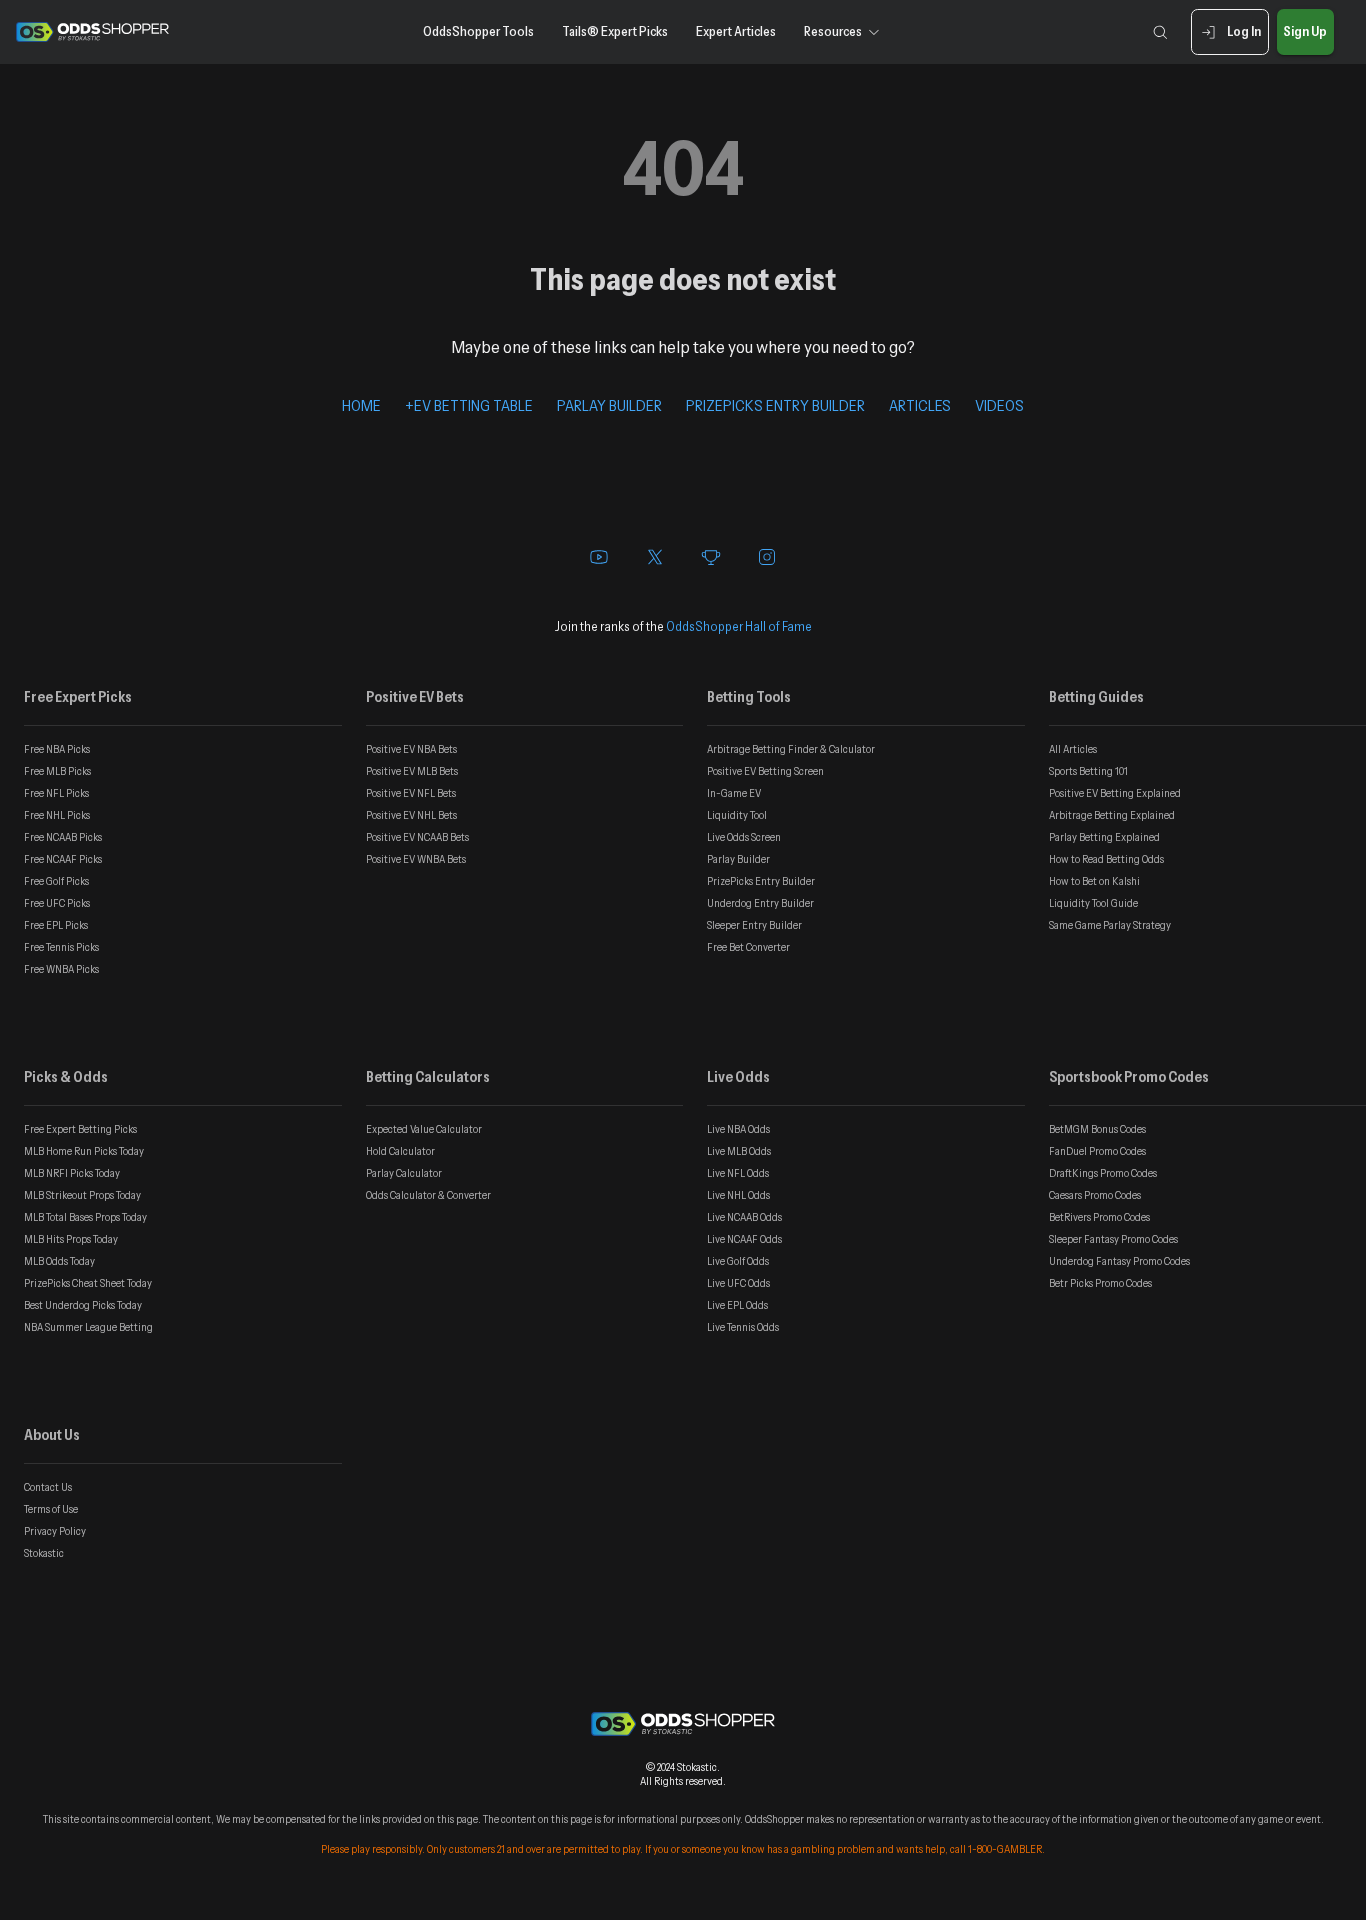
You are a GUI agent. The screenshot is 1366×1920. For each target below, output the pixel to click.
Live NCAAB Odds (744, 1217)
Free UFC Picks (57, 903)
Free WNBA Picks (61, 969)
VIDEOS (999, 405)
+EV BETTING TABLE (469, 405)
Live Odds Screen (744, 837)
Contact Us (48, 1487)
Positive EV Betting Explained (1115, 793)
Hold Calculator (400, 1151)
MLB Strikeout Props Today (82, 1195)
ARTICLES (920, 405)
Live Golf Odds (738, 1261)
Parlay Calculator (404, 1173)
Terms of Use (51, 1509)
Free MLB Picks (57, 771)
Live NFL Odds (738, 1173)
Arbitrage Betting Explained (1112, 815)
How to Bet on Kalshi (1094, 881)
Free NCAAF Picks (63, 859)
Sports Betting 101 (1088, 771)
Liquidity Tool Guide (1093, 903)
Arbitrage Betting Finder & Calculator (791, 749)
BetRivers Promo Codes (1099, 1217)
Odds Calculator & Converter (428, 1195)
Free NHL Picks (57, 815)
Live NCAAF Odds (744, 1239)
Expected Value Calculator (424, 1129)
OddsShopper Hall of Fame (739, 626)
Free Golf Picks (56, 881)
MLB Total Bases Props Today (85, 1217)
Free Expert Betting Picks (80, 1129)
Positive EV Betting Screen (765, 771)
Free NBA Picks (57, 749)
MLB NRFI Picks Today (72, 1173)
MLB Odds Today (59, 1261)
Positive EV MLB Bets (412, 771)
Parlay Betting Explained (1104, 837)
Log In (1244, 31)
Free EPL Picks (56, 925)
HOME (361, 405)
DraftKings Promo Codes (1103, 1173)
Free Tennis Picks (61, 947)
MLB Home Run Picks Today (84, 1151)
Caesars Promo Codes (1095, 1195)
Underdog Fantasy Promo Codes (1119, 1261)
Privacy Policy (55, 1531)
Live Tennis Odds (743, 1327)
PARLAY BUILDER (609, 405)
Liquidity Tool (737, 815)
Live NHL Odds (738, 1195)
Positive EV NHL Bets (411, 815)
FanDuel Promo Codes (1097, 1151)
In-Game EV (734, 793)
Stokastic (44, 1553)
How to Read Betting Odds (1106, 859)
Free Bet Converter (748, 947)
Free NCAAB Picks (63, 837)
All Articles (1073, 749)
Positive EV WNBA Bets (416, 859)
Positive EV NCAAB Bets (417, 837)
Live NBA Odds (738, 1129)
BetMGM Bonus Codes (1097, 1129)
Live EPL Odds (737, 1305)
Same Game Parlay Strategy (1110, 925)
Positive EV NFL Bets (411, 793)
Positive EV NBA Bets (411, 749)
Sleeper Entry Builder (754, 925)
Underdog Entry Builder (760, 903)
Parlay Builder (738, 859)
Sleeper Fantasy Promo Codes (1113, 1239)
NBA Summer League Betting (88, 1327)
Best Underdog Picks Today (83, 1305)
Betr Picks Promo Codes (1100, 1283)
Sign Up (1305, 31)
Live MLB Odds (739, 1151)
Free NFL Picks (56, 793)
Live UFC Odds (738, 1283)
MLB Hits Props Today (71, 1239)
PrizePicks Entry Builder (761, 881)
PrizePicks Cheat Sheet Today (88, 1283)
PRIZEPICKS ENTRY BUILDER (775, 405)
